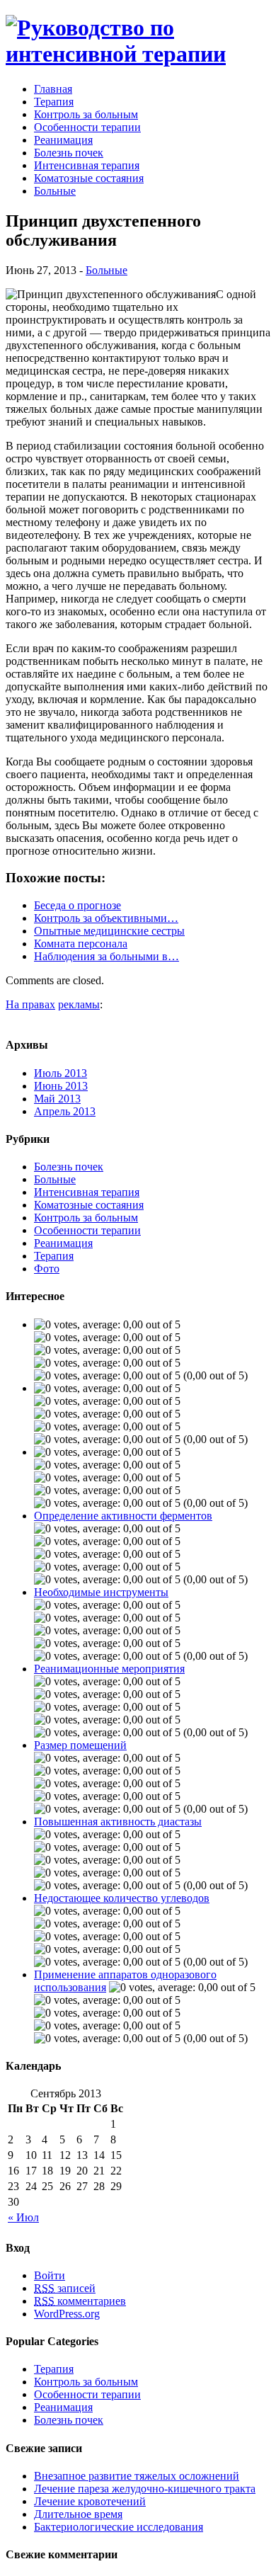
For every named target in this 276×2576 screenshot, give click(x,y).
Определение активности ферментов (123, 1516)
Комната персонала (81, 944)
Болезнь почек (69, 153)
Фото (47, 1269)
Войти (50, 2275)
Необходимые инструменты (101, 1592)
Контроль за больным (86, 114)
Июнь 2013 (61, 1086)
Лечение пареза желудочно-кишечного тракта (145, 2489)
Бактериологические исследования (119, 2527)
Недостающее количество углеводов (122, 1898)
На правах (30, 1004)
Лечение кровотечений (90, 2501)
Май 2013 (57, 1099)
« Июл (23, 2217)
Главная (53, 89)
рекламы (79, 1004)
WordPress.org (67, 2314)
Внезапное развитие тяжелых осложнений (137, 2476)
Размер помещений (80, 1745)
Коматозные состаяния (89, 178)
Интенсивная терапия (87, 165)
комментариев (80, 2301)
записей (65, 2288)
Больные (55, 191)
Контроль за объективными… (106, 918)
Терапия (54, 102)
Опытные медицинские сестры (109, 931)
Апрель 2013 (65, 1111)
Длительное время (78, 2514)
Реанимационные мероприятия (109, 1669)
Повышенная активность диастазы (118, 1822)
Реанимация (63, 140)
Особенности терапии (87, 127)
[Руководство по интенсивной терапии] (138, 54)
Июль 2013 (61, 1073)
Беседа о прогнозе (77, 905)
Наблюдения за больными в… (107, 956)
